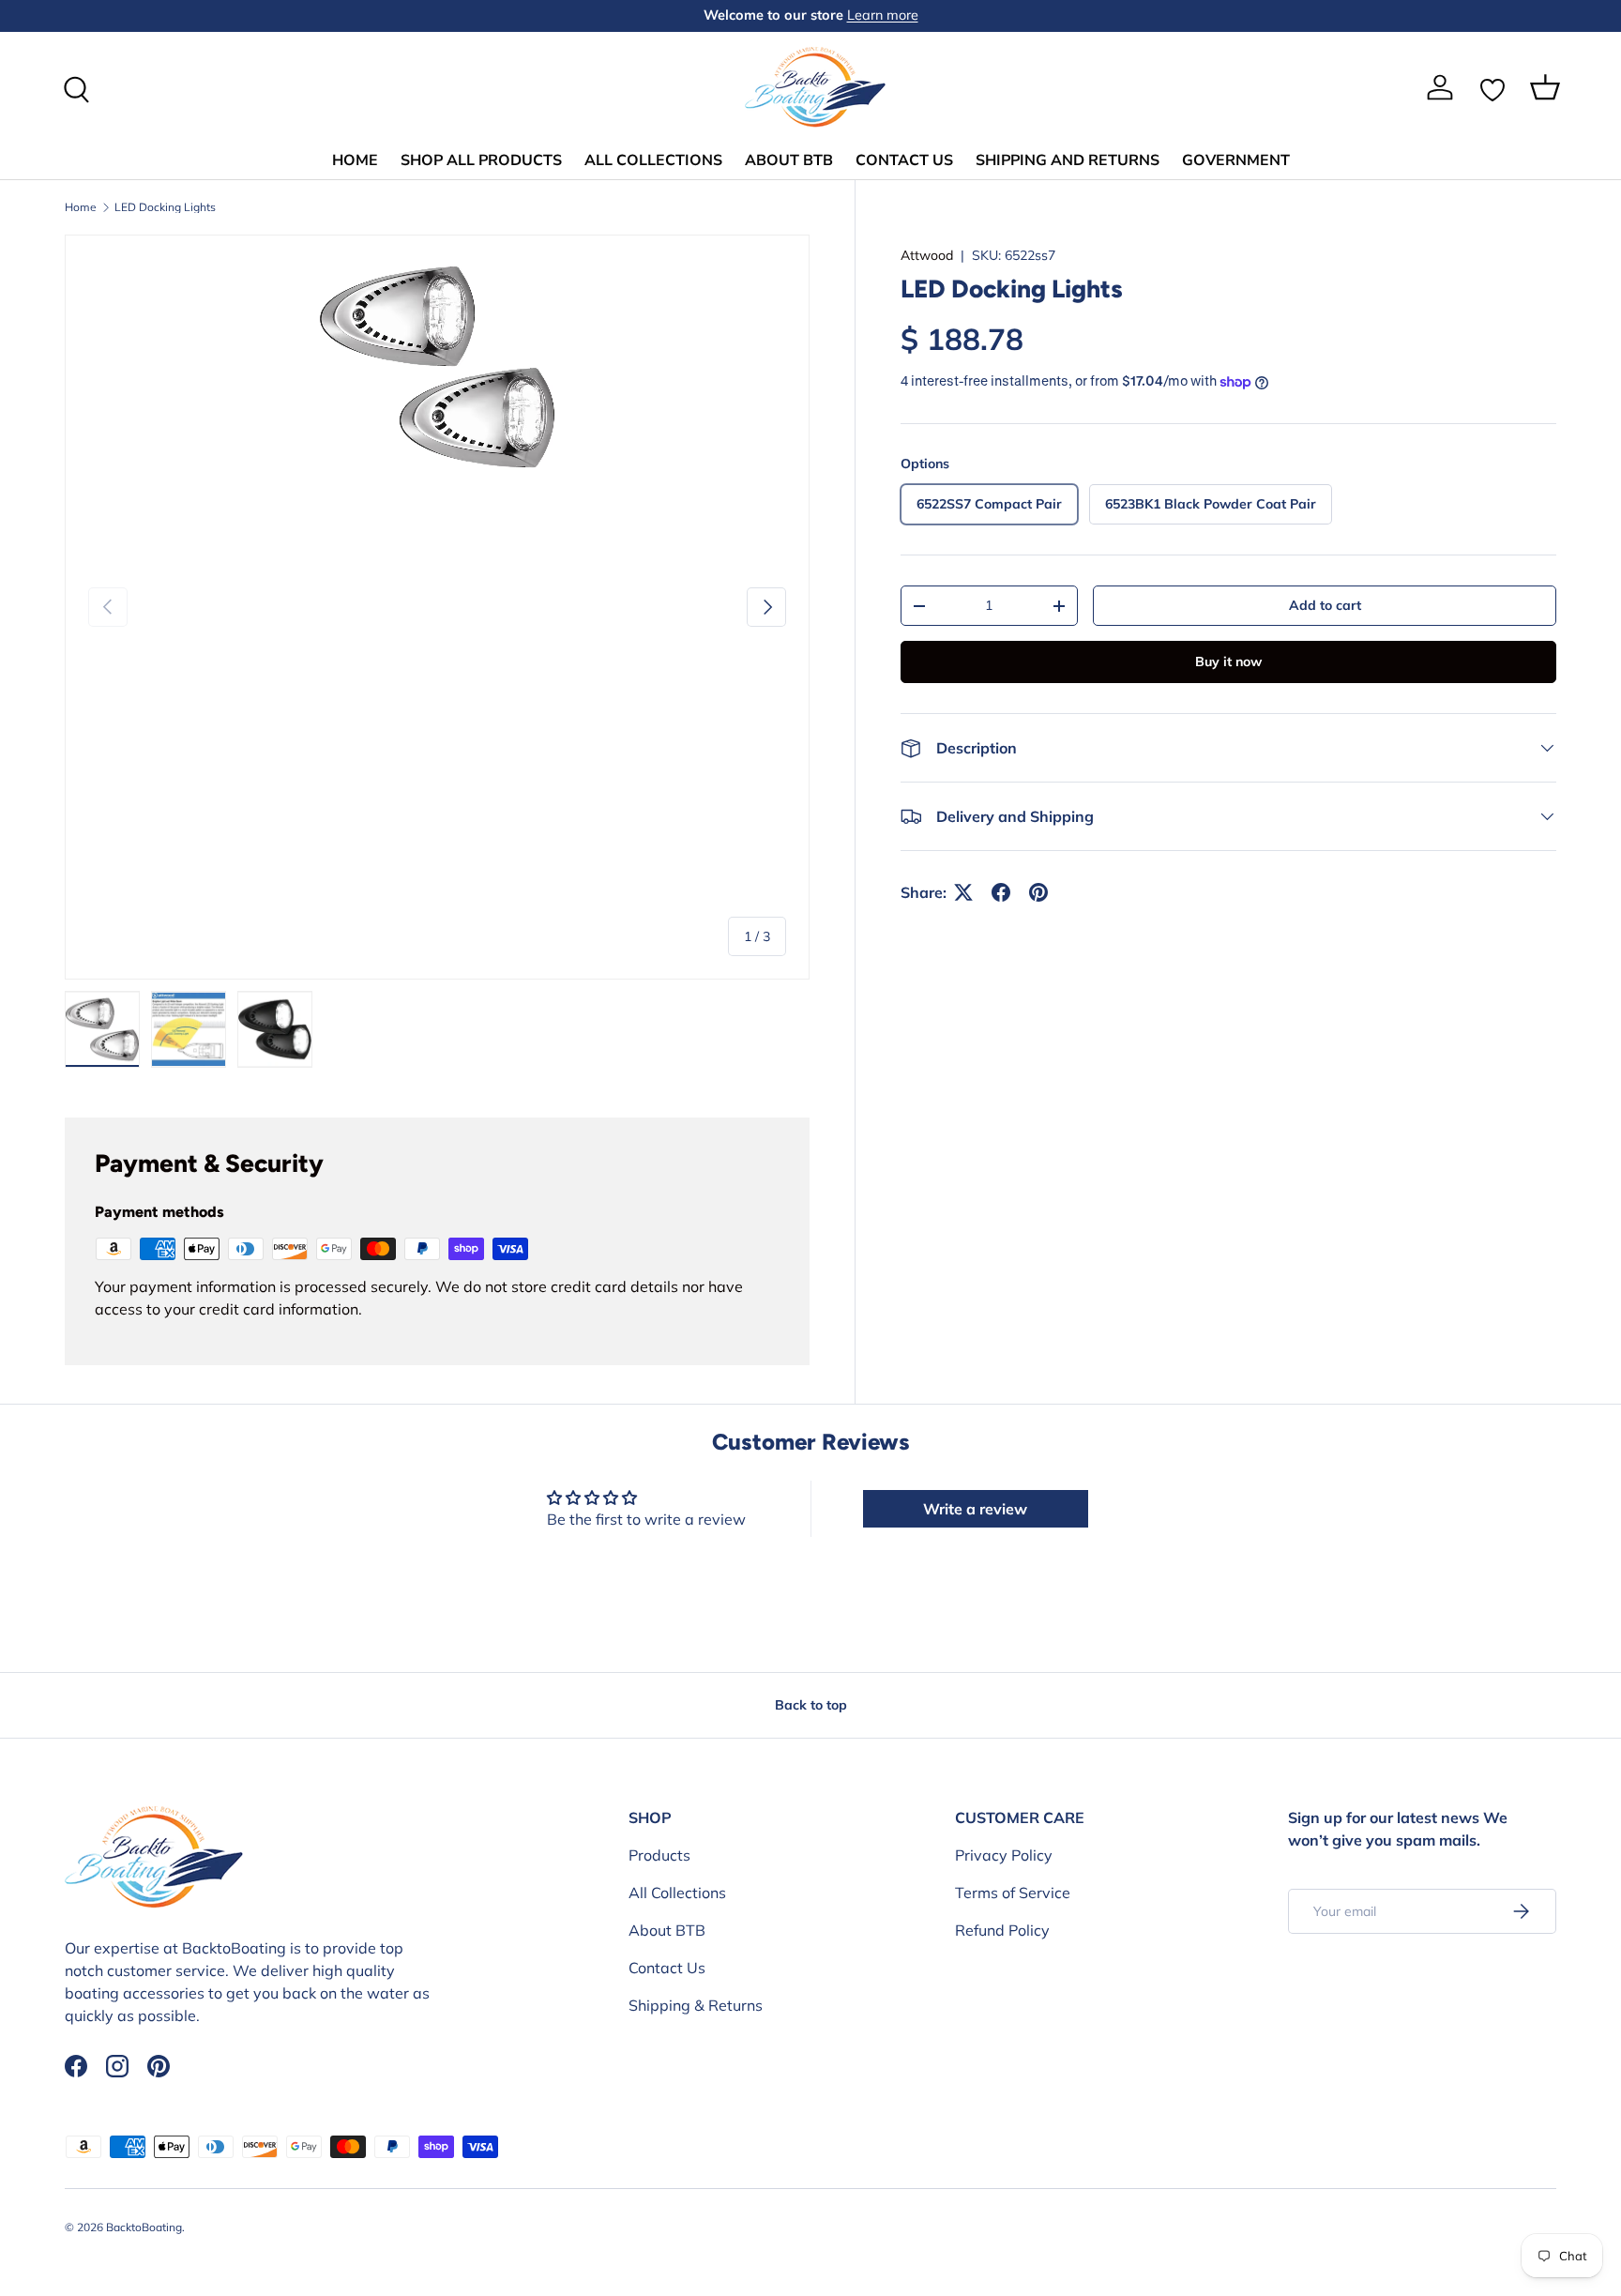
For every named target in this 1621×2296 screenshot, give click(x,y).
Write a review (975, 1509)
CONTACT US (904, 160)
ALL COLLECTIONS (653, 160)
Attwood (927, 255)
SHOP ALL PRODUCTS (481, 160)
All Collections (677, 1893)
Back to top (811, 1705)
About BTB (667, 1930)
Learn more (883, 15)
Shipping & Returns (696, 2005)
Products (659, 1855)
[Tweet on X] (963, 892)
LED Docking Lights (165, 207)
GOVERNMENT (1236, 160)
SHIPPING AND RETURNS (1068, 160)
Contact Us (667, 1968)
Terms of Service (1013, 1893)
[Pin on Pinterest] (1038, 892)
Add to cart (1325, 605)
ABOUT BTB (789, 160)
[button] (1545, 87)
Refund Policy (1002, 1930)
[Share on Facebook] (1001, 892)
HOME (355, 160)
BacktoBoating (144, 2227)
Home (81, 207)
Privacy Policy (1004, 1855)
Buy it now (1228, 661)
